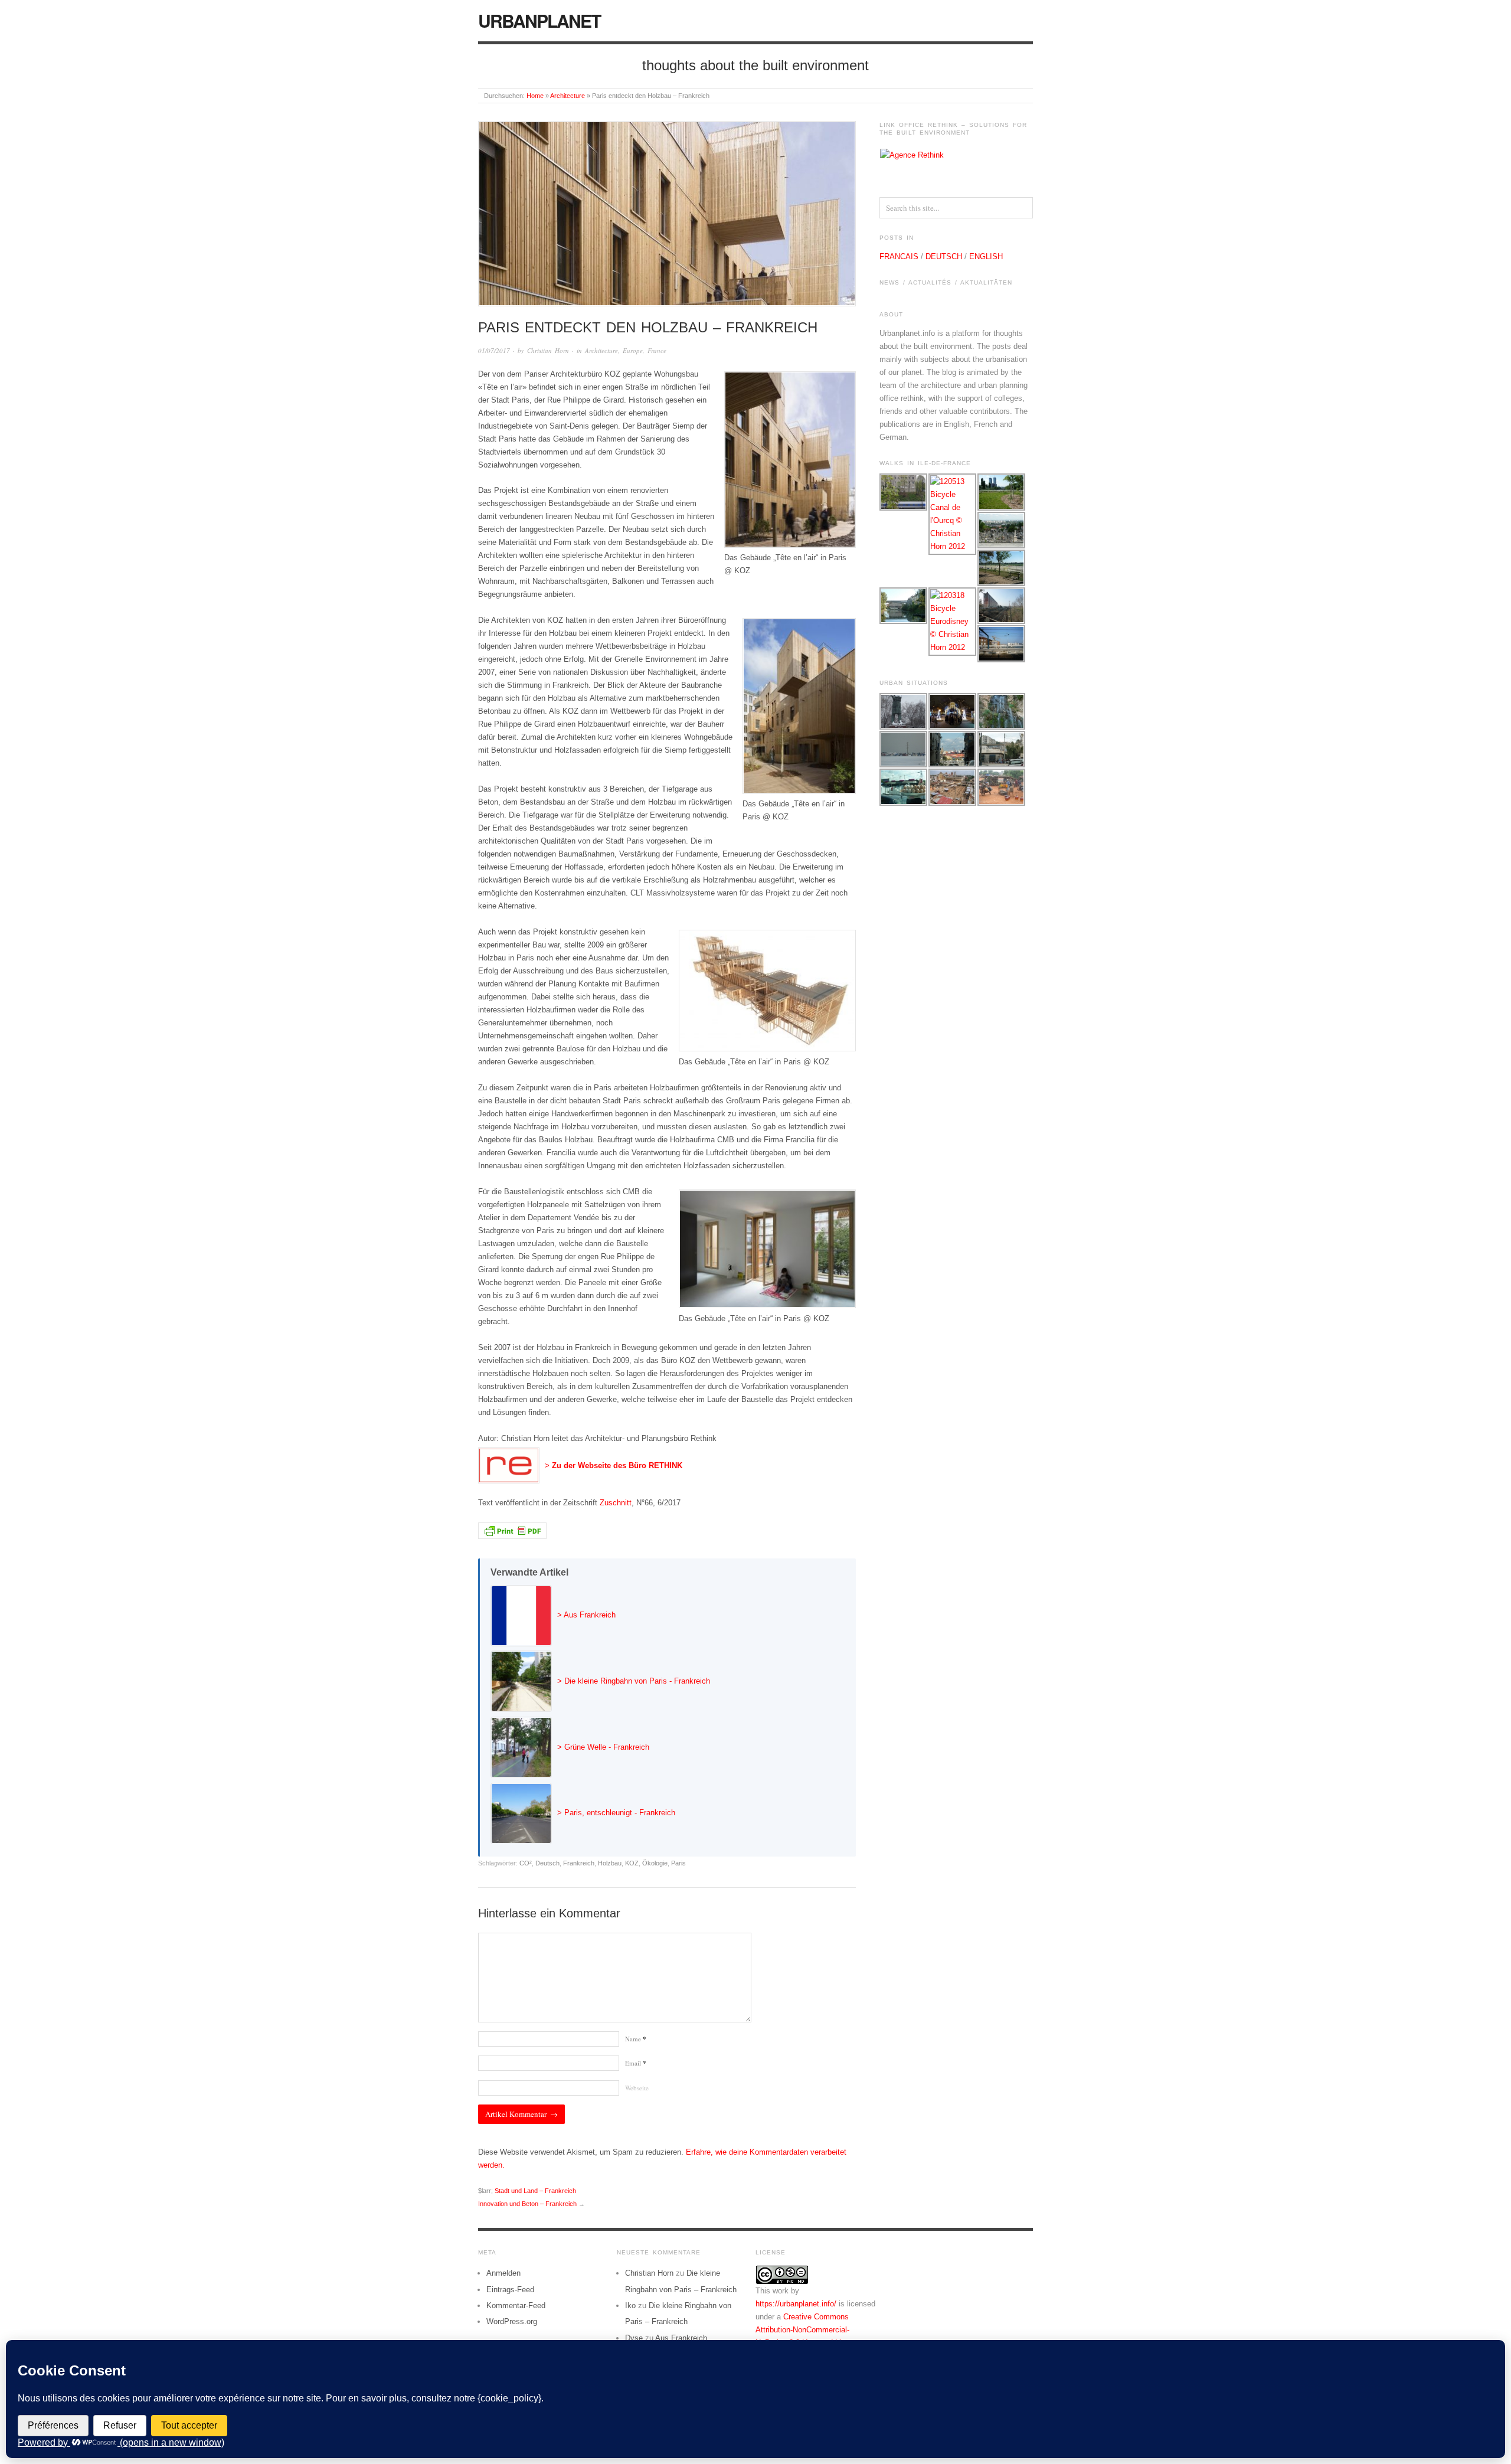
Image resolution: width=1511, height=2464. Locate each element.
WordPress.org (512, 2321)
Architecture (568, 96)
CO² (526, 1863)
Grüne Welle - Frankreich (607, 1747)
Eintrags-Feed (510, 2290)
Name (636, 2039)
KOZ (632, 1863)
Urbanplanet (539, 20)
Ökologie (655, 1863)
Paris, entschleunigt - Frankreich (620, 1813)
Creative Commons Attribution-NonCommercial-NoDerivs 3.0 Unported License (809, 2330)
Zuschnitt (616, 1503)
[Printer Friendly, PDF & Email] (512, 1530)
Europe (633, 350)
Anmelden (503, 2273)
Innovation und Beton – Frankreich (527, 2204)
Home (535, 96)
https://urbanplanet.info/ (796, 2304)
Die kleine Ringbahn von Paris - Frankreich (637, 1681)
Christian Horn (548, 350)
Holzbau (610, 1863)
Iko (630, 2305)
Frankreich (579, 1863)
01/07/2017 (494, 350)
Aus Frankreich (590, 1615)
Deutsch (547, 1863)
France (657, 350)
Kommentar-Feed (516, 2305)
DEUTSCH (944, 256)
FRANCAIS (899, 256)
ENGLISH (986, 256)
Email (636, 2063)
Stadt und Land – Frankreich (535, 2191)
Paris (678, 1863)
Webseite (637, 2088)
